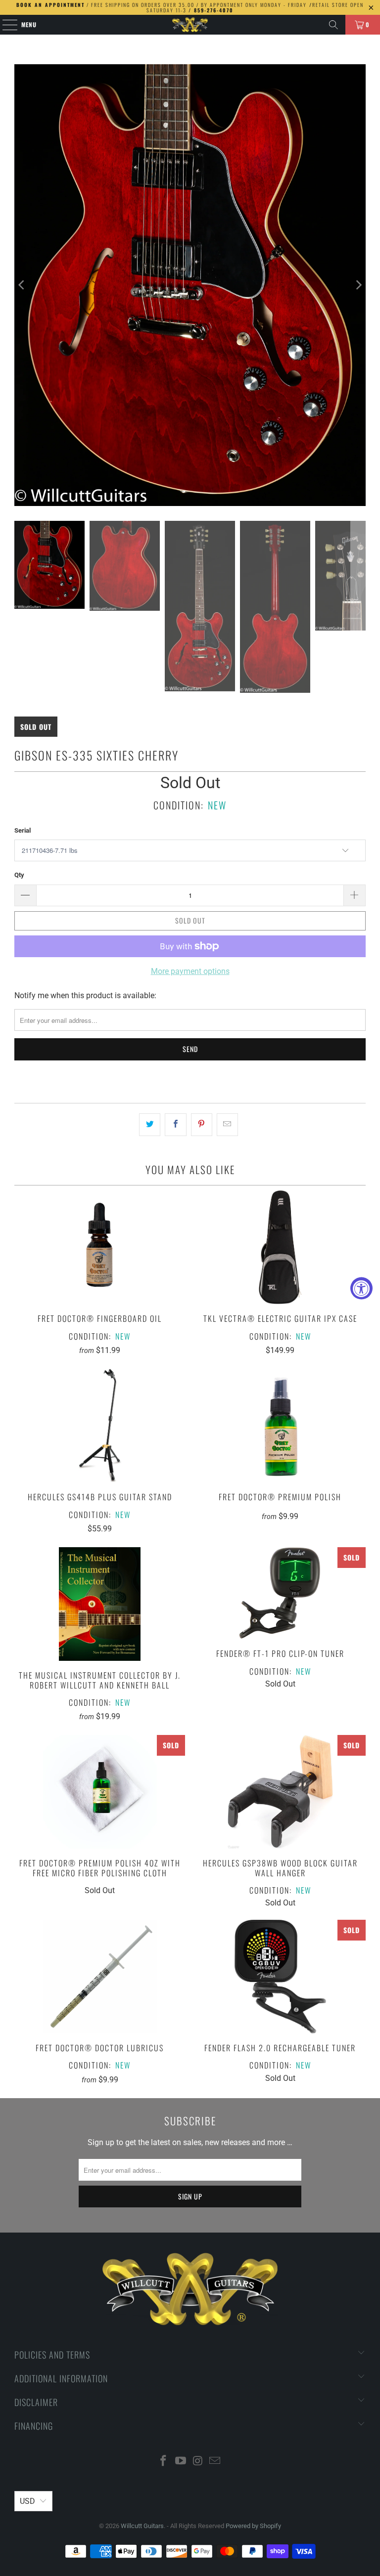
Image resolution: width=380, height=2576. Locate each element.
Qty (19, 875)
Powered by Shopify (253, 2526)
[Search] (333, 25)
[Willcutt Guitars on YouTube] (181, 2462)
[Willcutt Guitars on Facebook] (164, 2462)
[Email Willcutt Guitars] (215, 2462)
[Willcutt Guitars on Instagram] (198, 2462)
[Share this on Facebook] (175, 1125)
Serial (23, 830)
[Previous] (22, 285)
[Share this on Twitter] (150, 1125)
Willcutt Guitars (142, 2526)
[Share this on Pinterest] (202, 1125)
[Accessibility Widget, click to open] (361, 1288)
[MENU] (5, 25)
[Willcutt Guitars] (190, 25)
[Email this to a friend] (227, 1125)
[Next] (358, 285)
